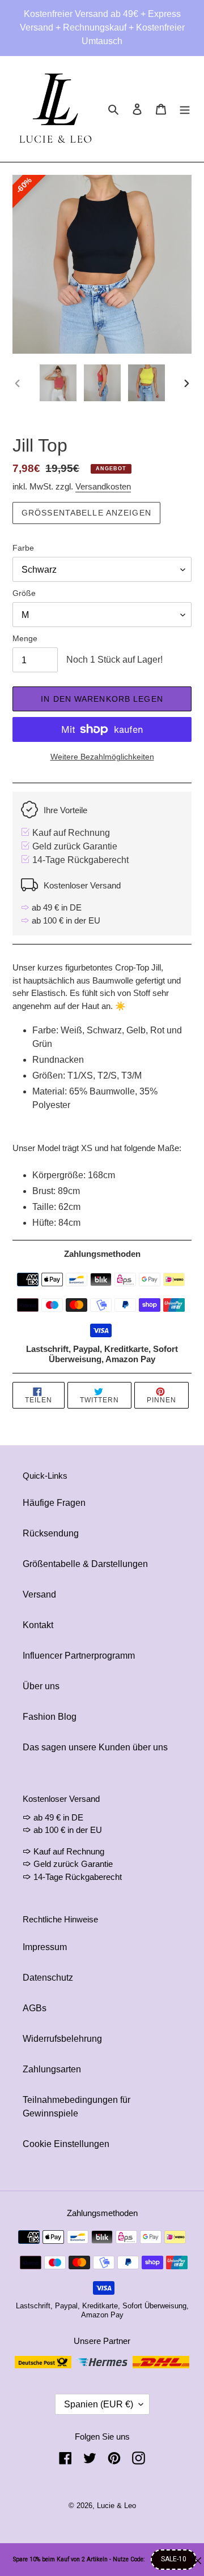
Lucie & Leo (116, 2506)
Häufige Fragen (54, 1503)
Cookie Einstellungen (66, 2144)
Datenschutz (48, 1978)
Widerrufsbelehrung (62, 2039)
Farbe (23, 548)
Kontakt (38, 1625)
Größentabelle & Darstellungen (85, 1564)
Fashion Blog (50, 1717)
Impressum (45, 1947)
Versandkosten (103, 486)
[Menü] (185, 109)
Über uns (41, 1686)
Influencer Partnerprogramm (79, 1656)
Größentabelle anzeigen (86, 513)
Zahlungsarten (52, 2069)
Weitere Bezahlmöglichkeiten (102, 757)
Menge (25, 638)
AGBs (35, 2008)
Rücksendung (51, 1533)
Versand (39, 1594)
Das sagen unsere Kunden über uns (95, 1747)
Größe (24, 593)
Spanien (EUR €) (99, 2404)
